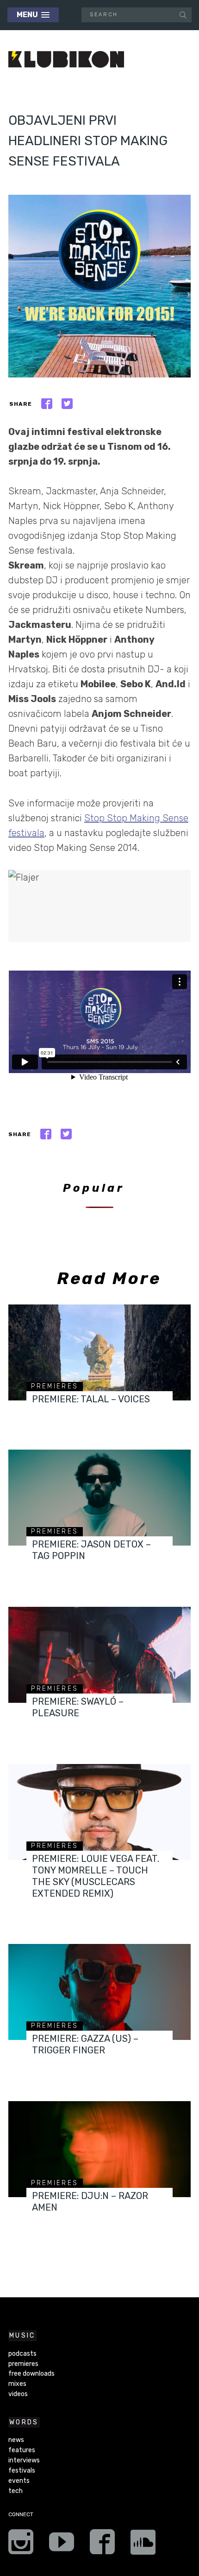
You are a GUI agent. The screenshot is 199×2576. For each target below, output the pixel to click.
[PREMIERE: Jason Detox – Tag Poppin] (99, 1498)
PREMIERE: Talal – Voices (91, 1399)
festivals (22, 2471)
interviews (24, 2460)
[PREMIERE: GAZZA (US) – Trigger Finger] (99, 1992)
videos (18, 2394)
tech (16, 2491)
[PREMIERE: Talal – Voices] (99, 1352)
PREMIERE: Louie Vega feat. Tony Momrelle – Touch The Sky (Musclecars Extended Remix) (96, 1876)
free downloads (31, 2374)
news (16, 2440)
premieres (55, 1386)
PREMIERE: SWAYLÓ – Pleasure (78, 1707)
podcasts (22, 2354)
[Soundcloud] (143, 2545)
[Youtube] (62, 2545)
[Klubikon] (66, 60)
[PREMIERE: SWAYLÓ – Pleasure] (99, 1655)
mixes (17, 2384)
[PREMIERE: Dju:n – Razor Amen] (99, 2149)
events (19, 2481)
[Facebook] (102, 2545)
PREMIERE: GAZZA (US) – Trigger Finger (85, 2044)
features (22, 2450)
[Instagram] (21, 2545)
